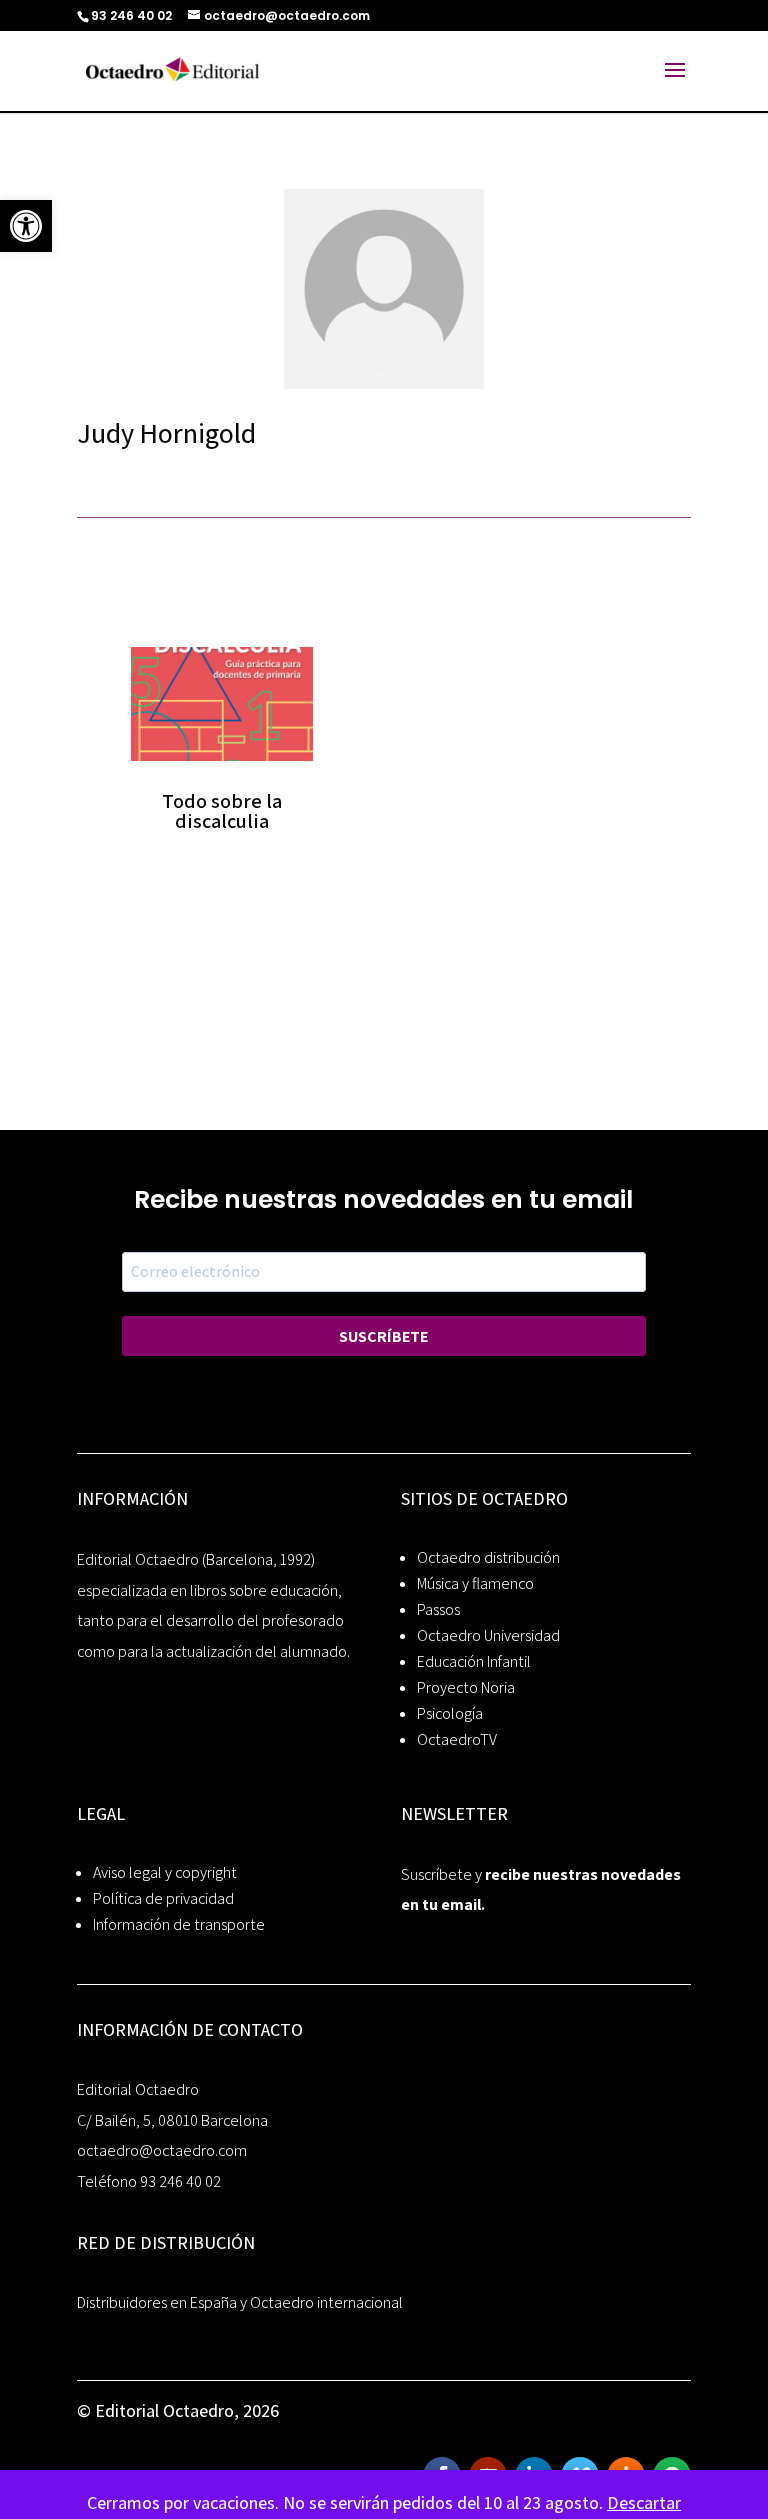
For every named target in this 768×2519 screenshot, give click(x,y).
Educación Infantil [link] (474, 1661)
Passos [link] (438, 1609)
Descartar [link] (644, 2502)
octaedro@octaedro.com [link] (162, 2150)
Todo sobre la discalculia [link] (222, 811)
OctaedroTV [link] (457, 1739)
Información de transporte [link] (179, 1924)
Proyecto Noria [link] (466, 1687)
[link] (26, 226)
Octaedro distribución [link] (488, 1557)
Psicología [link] (450, 1713)
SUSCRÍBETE (383, 1336)
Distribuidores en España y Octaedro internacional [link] (240, 2302)
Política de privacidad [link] (163, 1898)
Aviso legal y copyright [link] (165, 1872)
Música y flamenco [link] (475, 1583)
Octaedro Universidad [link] (488, 1635)
